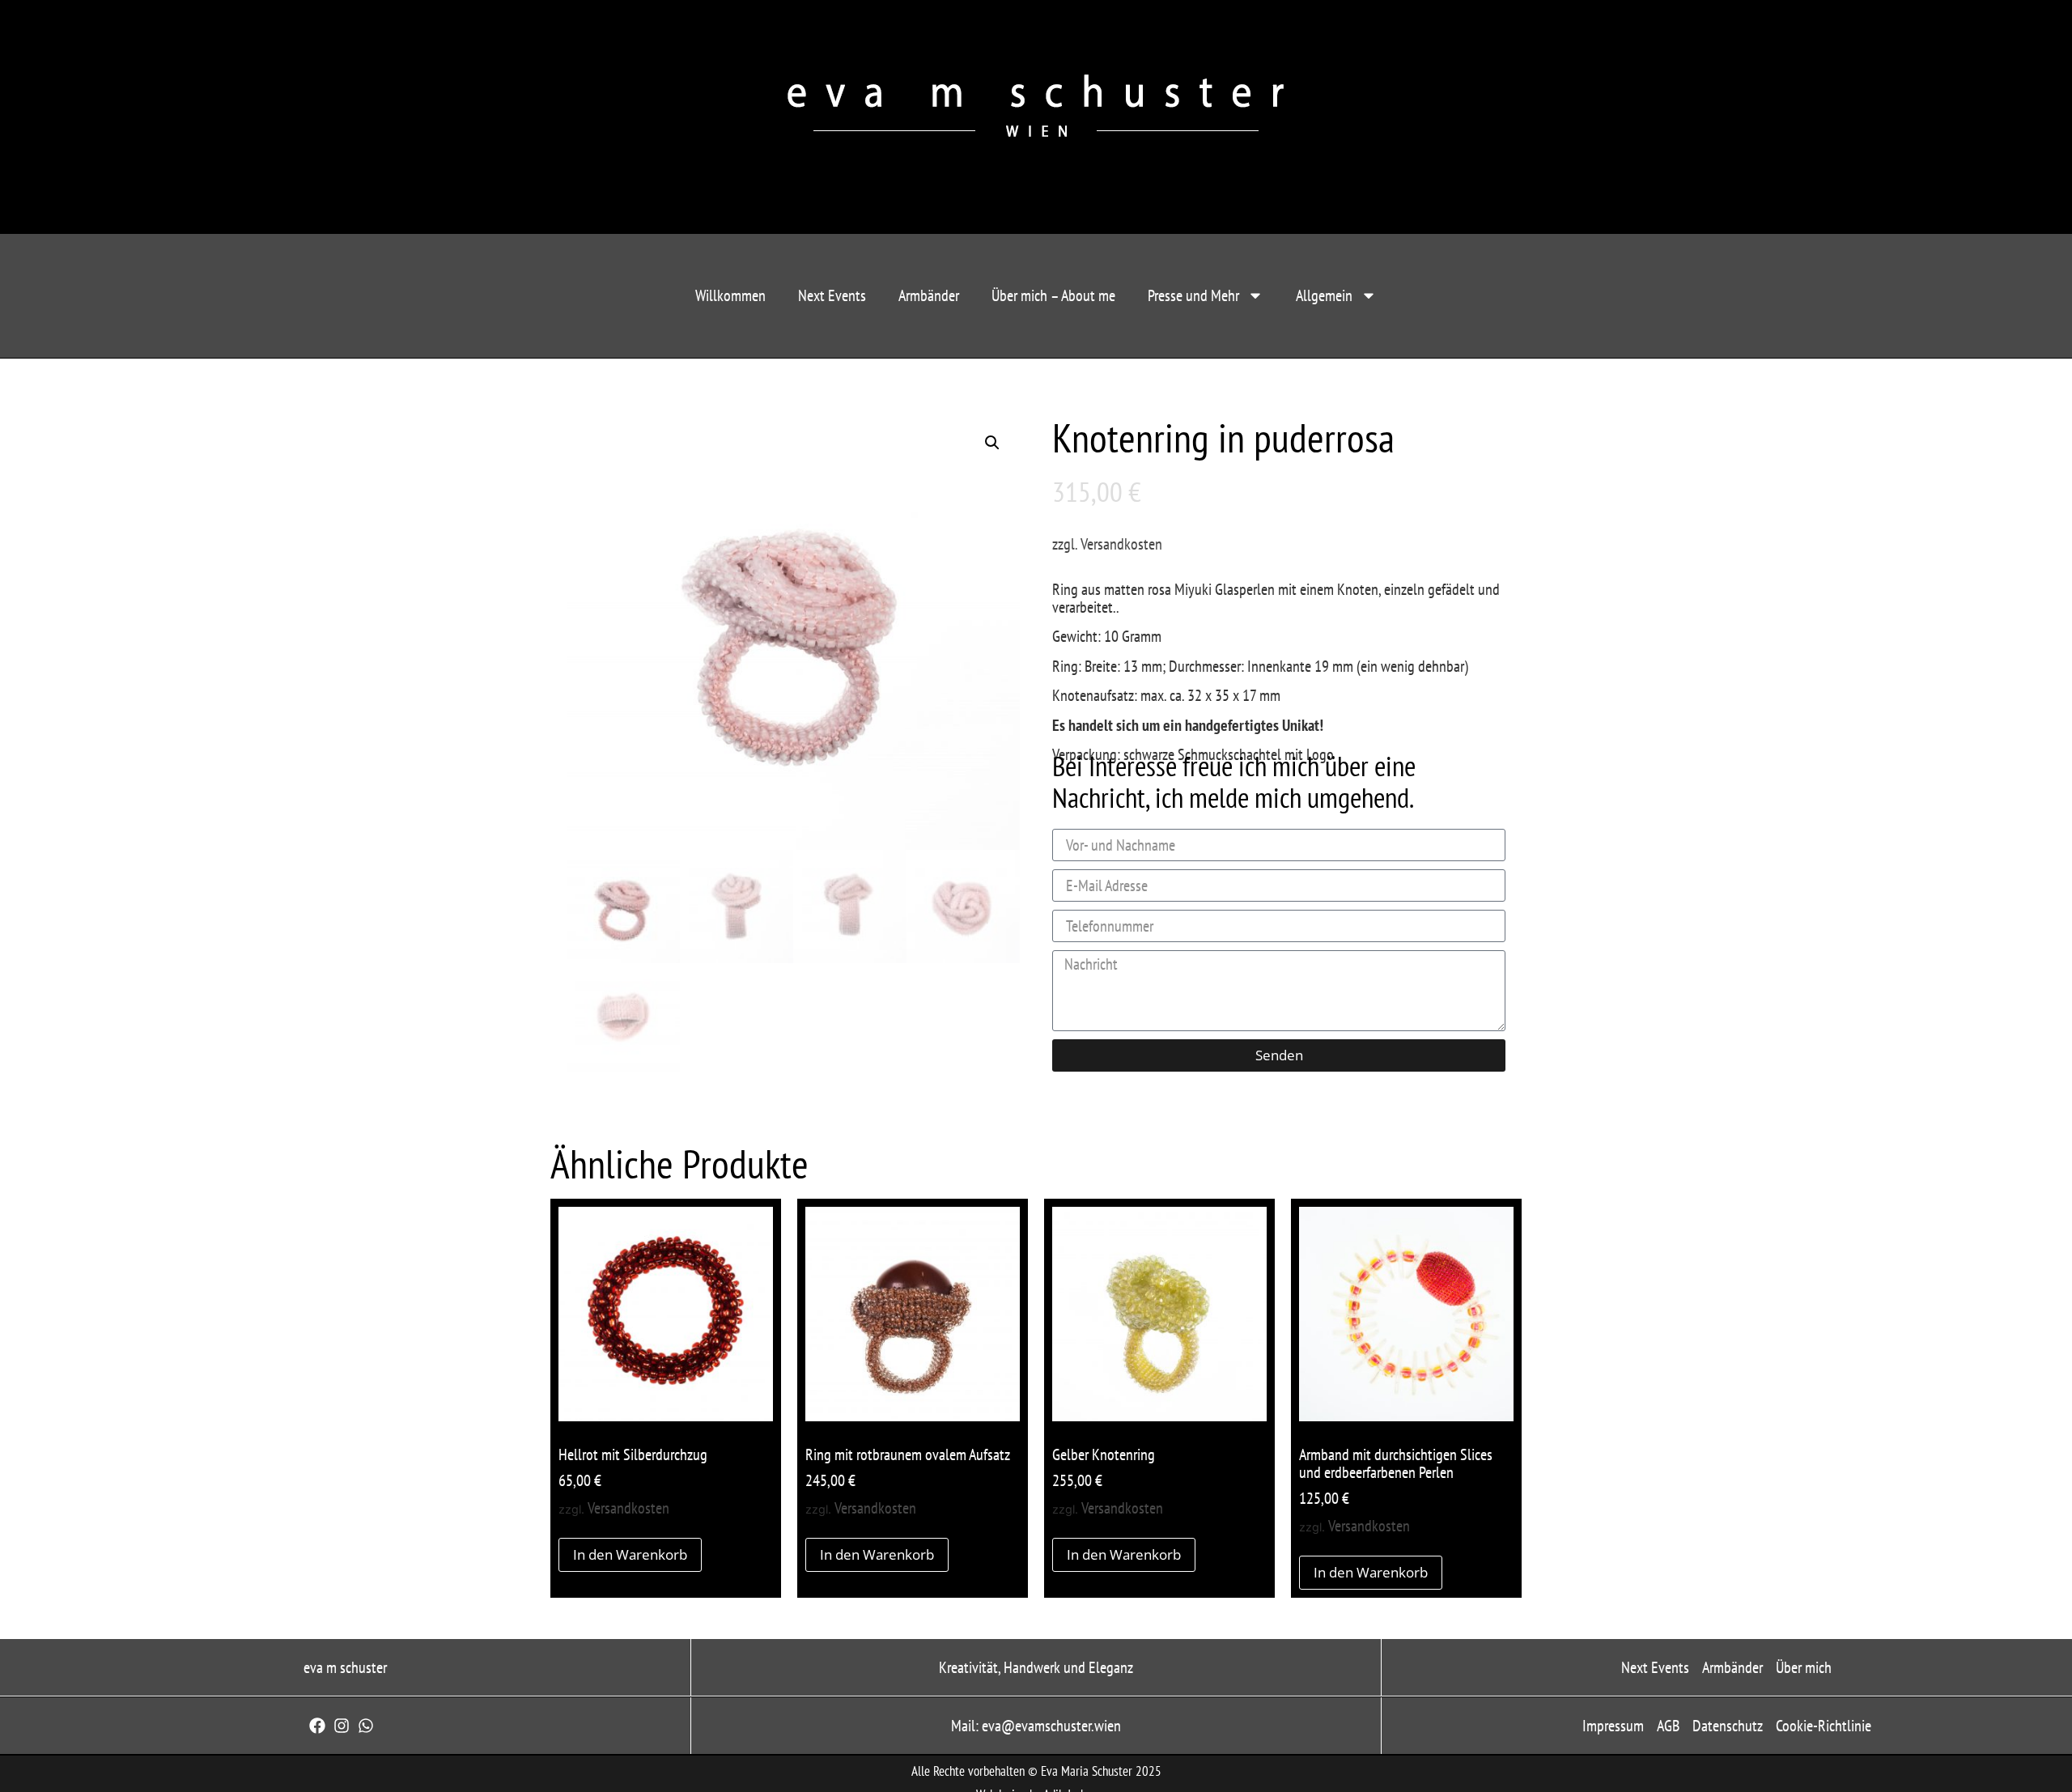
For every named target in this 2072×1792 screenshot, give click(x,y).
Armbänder (929, 295)
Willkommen (730, 295)
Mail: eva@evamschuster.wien (1036, 1726)
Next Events (832, 295)
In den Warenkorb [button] (630, 1554)
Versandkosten (1121, 544)
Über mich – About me (1053, 295)
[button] (992, 443)
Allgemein (1324, 295)
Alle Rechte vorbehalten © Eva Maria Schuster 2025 (1036, 1771)
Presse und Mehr (1193, 295)
